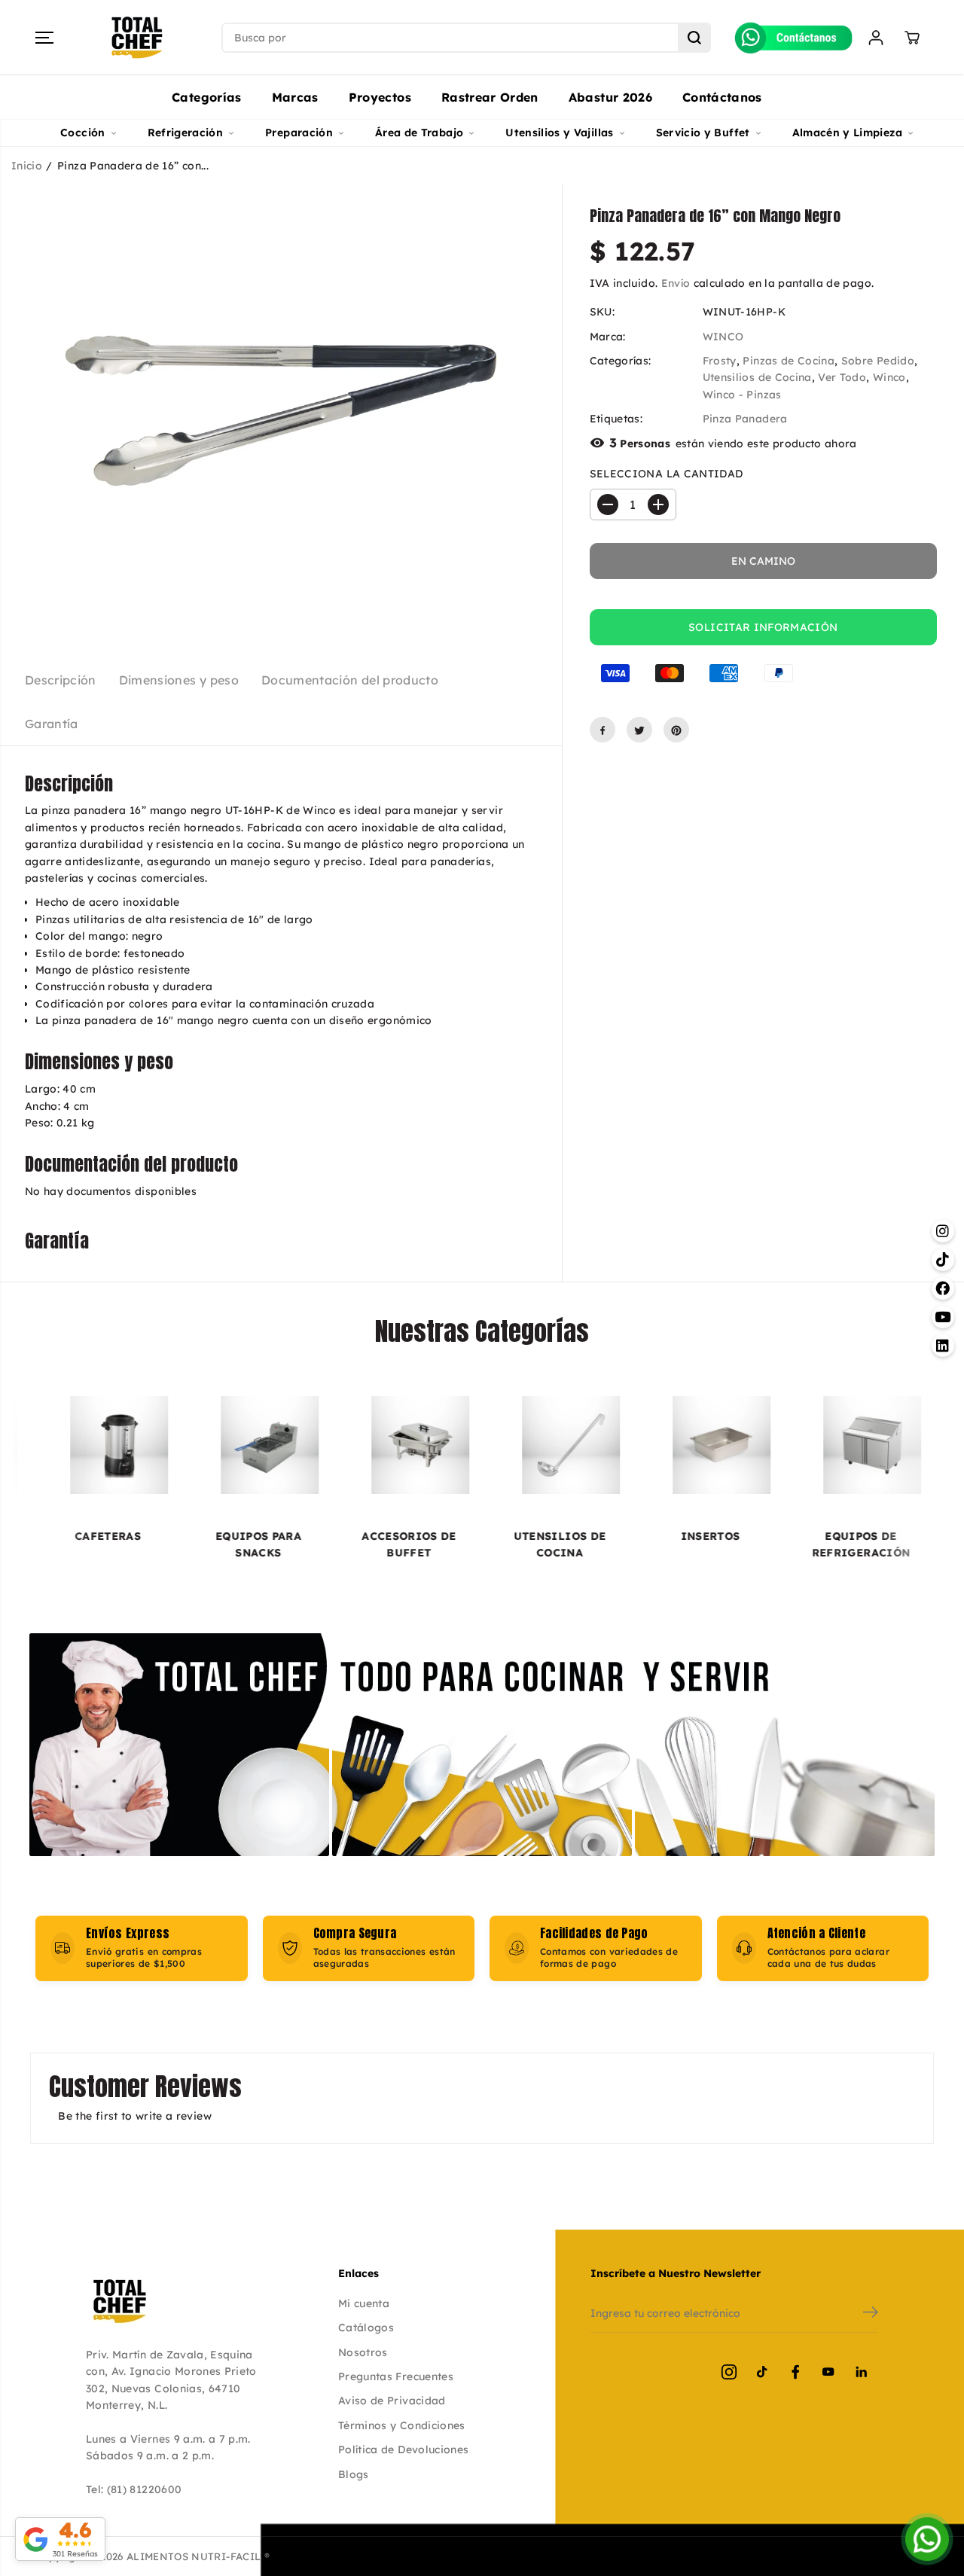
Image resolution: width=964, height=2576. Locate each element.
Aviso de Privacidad (392, 2401)
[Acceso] (876, 38)
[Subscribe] (871, 2314)
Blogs (354, 2474)
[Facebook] (602, 730)
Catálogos (366, 2328)
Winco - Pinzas (742, 395)
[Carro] (912, 38)
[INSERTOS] (617, 1445)
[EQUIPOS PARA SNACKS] (165, 1445)
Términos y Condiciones (402, 2425)
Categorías (207, 97)
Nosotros (363, 2352)
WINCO (723, 337)
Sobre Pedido (878, 361)
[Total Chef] (137, 38)
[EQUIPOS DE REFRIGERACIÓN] (767, 1445)
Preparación (299, 133)
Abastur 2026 (610, 97)
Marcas (295, 97)
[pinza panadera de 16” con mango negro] (281, 410)
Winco (889, 378)
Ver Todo (842, 378)
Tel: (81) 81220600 (134, 2489)
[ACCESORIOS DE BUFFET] (316, 1445)
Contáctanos (722, 97)
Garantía (52, 724)
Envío (676, 283)
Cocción (82, 133)
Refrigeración (186, 133)
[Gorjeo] (639, 730)
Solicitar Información (763, 627)
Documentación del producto (350, 680)
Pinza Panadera (745, 419)
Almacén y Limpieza (847, 133)
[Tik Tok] (762, 2372)
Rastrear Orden (490, 97)
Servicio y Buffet (703, 133)
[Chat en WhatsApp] (927, 2539)
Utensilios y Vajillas (559, 133)
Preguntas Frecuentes (396, 2376)
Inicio (27, 166)
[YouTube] (828, 2372)
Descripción (61, 680)
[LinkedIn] (862, 2372)
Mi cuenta (364, 2303)
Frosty (720, 361)
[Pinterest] (676, 730)
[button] (44, 38)
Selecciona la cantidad (667, 474)
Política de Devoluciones (403, 2449)
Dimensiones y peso (179, 680)
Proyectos (380, 97)
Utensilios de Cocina (757, 378)
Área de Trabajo (419, 133)
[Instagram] (729, 2372)
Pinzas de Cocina (789, 361)
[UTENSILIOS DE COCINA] (466, 1445)
